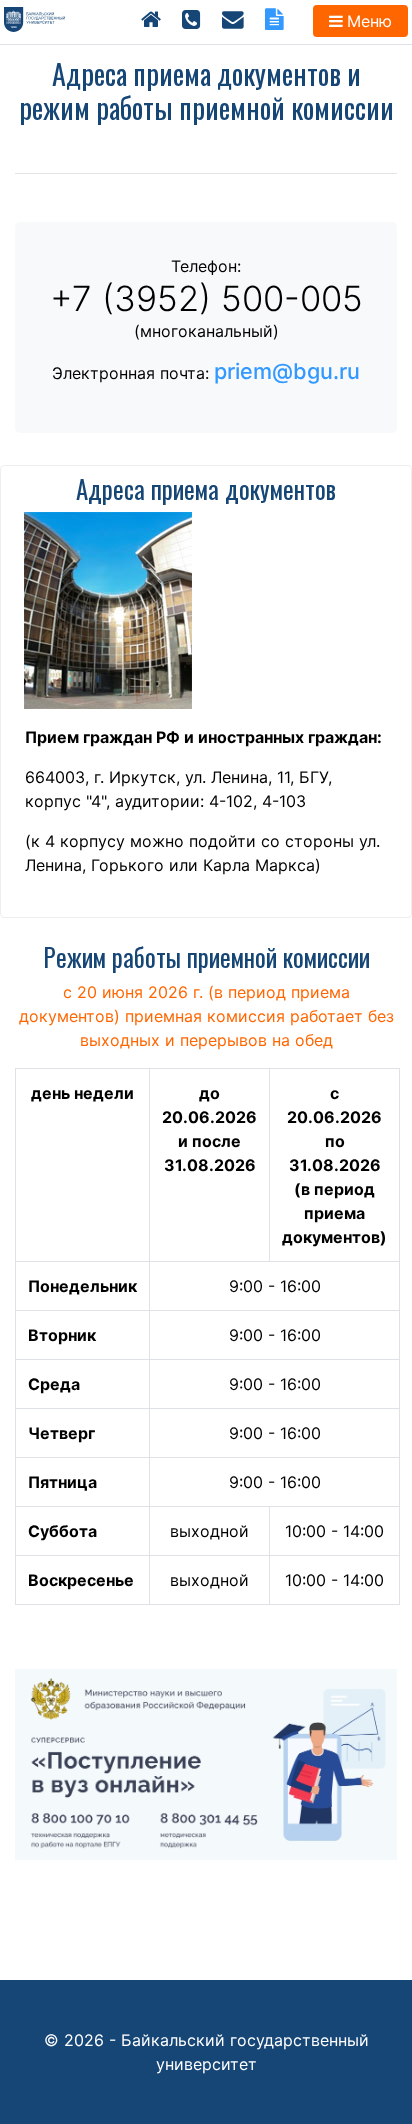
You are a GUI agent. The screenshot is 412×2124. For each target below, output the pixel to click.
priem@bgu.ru (287, 371)
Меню (369, 21)
